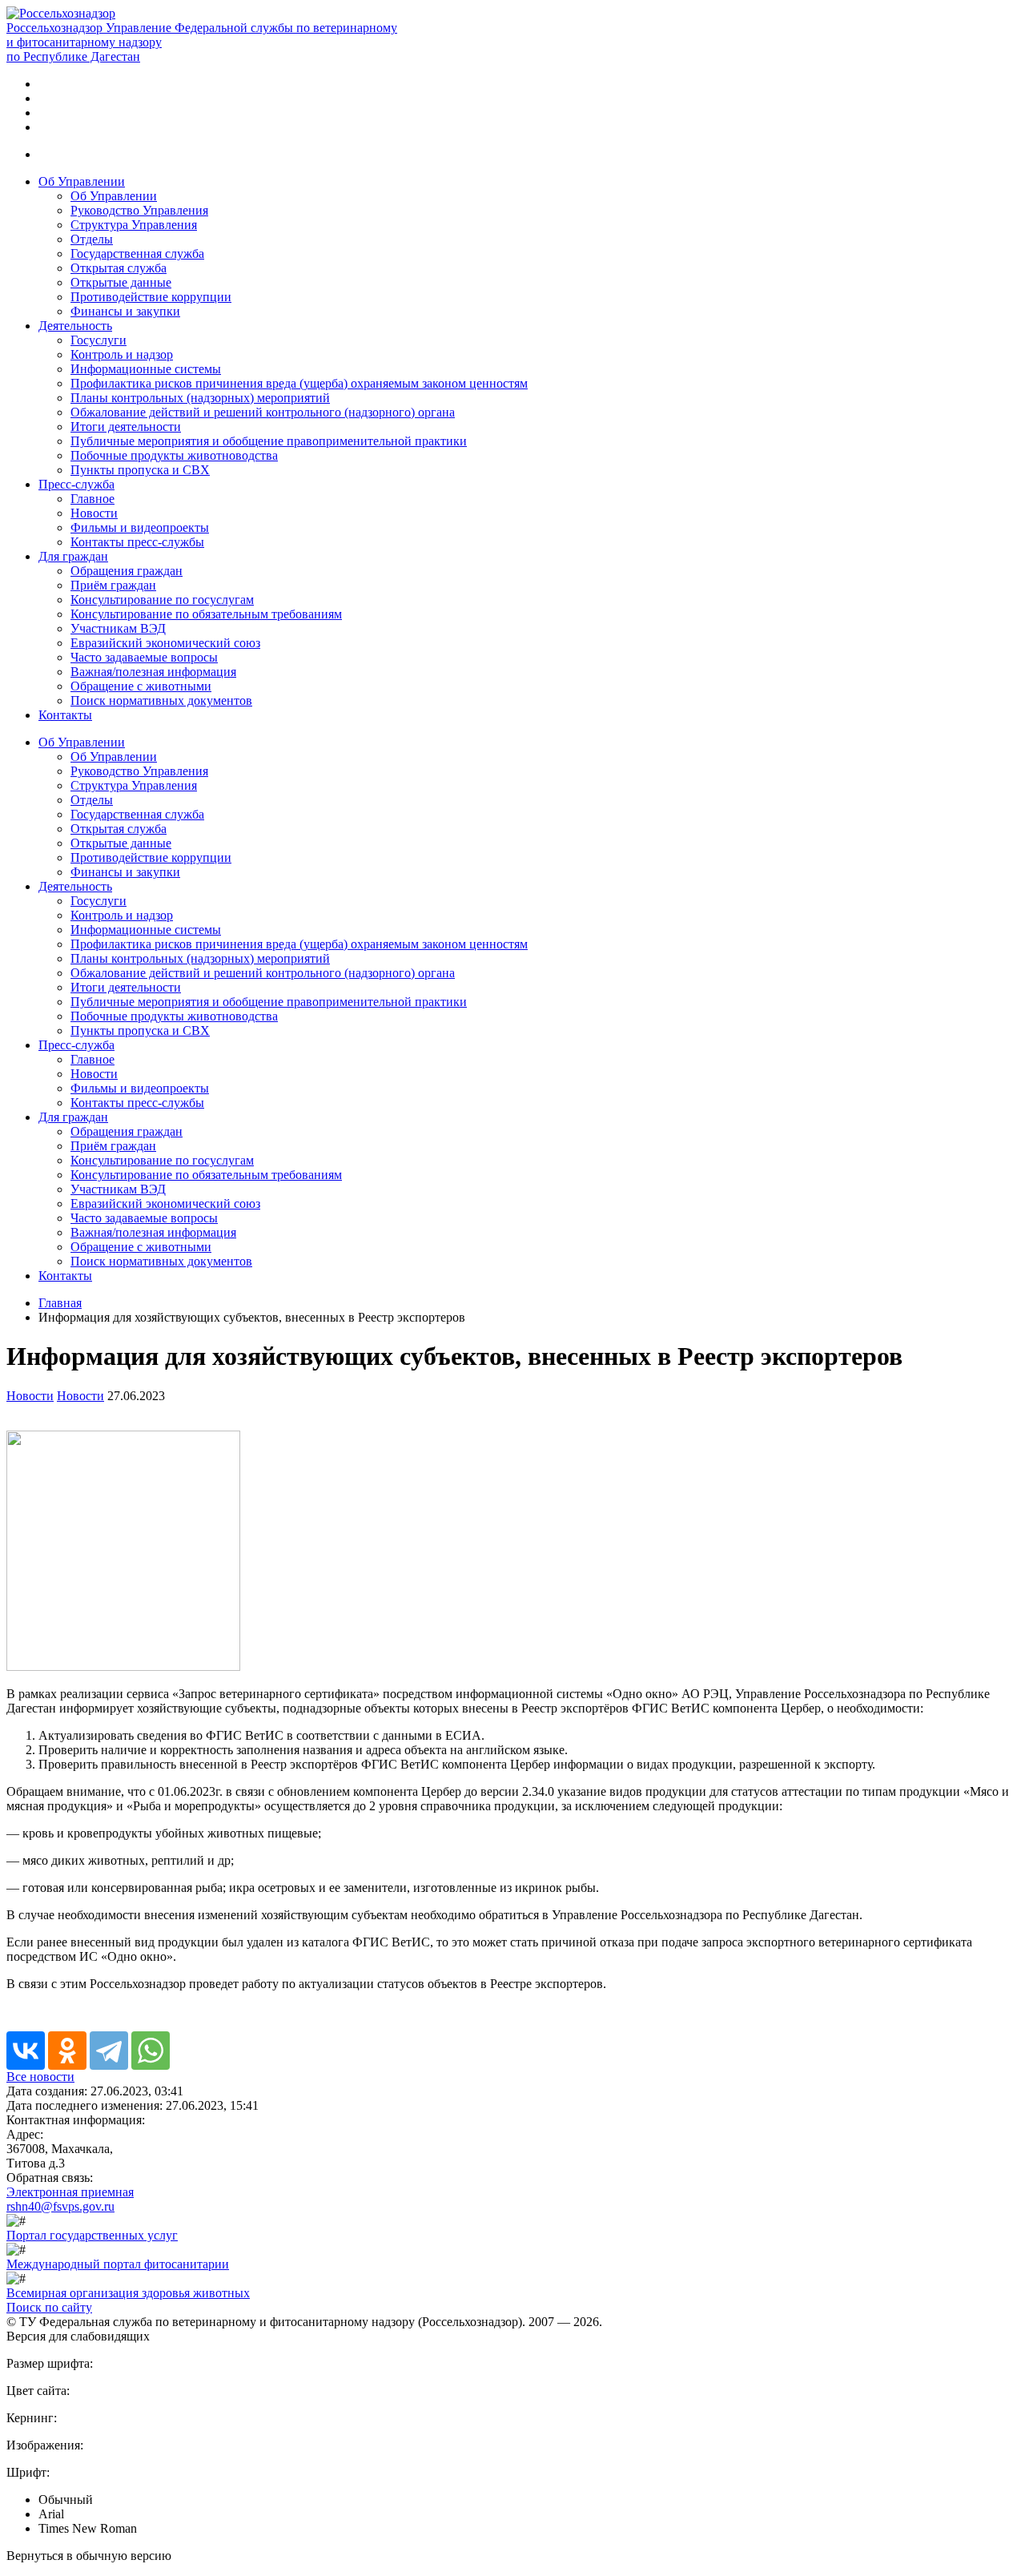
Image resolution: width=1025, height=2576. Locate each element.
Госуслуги (98, 340)
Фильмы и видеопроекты (140, 527)
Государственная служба (137, 254)
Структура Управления (134, 225)
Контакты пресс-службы (137, 542)
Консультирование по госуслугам (162, 600)
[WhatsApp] (151, 2051)
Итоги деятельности (126, 427)
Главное (92, 499)
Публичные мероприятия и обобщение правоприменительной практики (269, 441)
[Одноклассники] (67, 2051)
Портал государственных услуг (92, 2235)
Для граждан (73, 556)
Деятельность (75, 326)
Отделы (92, 239)
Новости (94, 513)
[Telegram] (109, 2051)
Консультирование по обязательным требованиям (206, 614)
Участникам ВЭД (118, 628)
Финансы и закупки (125, 311)
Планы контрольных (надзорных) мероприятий (200, 398)
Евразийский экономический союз (165, 643)
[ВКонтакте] (26, 2051)
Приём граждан (113, 585)
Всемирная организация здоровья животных (128, 2293)
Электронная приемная (70, 2192)
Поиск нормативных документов (161, 700)
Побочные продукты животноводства (174, 455)
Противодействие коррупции (151, 297)
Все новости (40, 2077)
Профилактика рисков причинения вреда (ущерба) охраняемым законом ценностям (299, 383)
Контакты (65, 715)
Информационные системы (146, 369)
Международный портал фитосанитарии (118, 2264)
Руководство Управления (139, 210)
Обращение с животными (141, 686)
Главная (60, 1303)
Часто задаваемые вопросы (144, 657)
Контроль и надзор (122, 354)
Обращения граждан (127, 571)
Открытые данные (121, 282)
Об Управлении (82, 181)
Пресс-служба (76, 484)
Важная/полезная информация (153, 672)
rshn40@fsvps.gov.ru (60, 2206)
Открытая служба (119, 268)
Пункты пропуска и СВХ (140, 470)
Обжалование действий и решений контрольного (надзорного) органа (263, 412)
